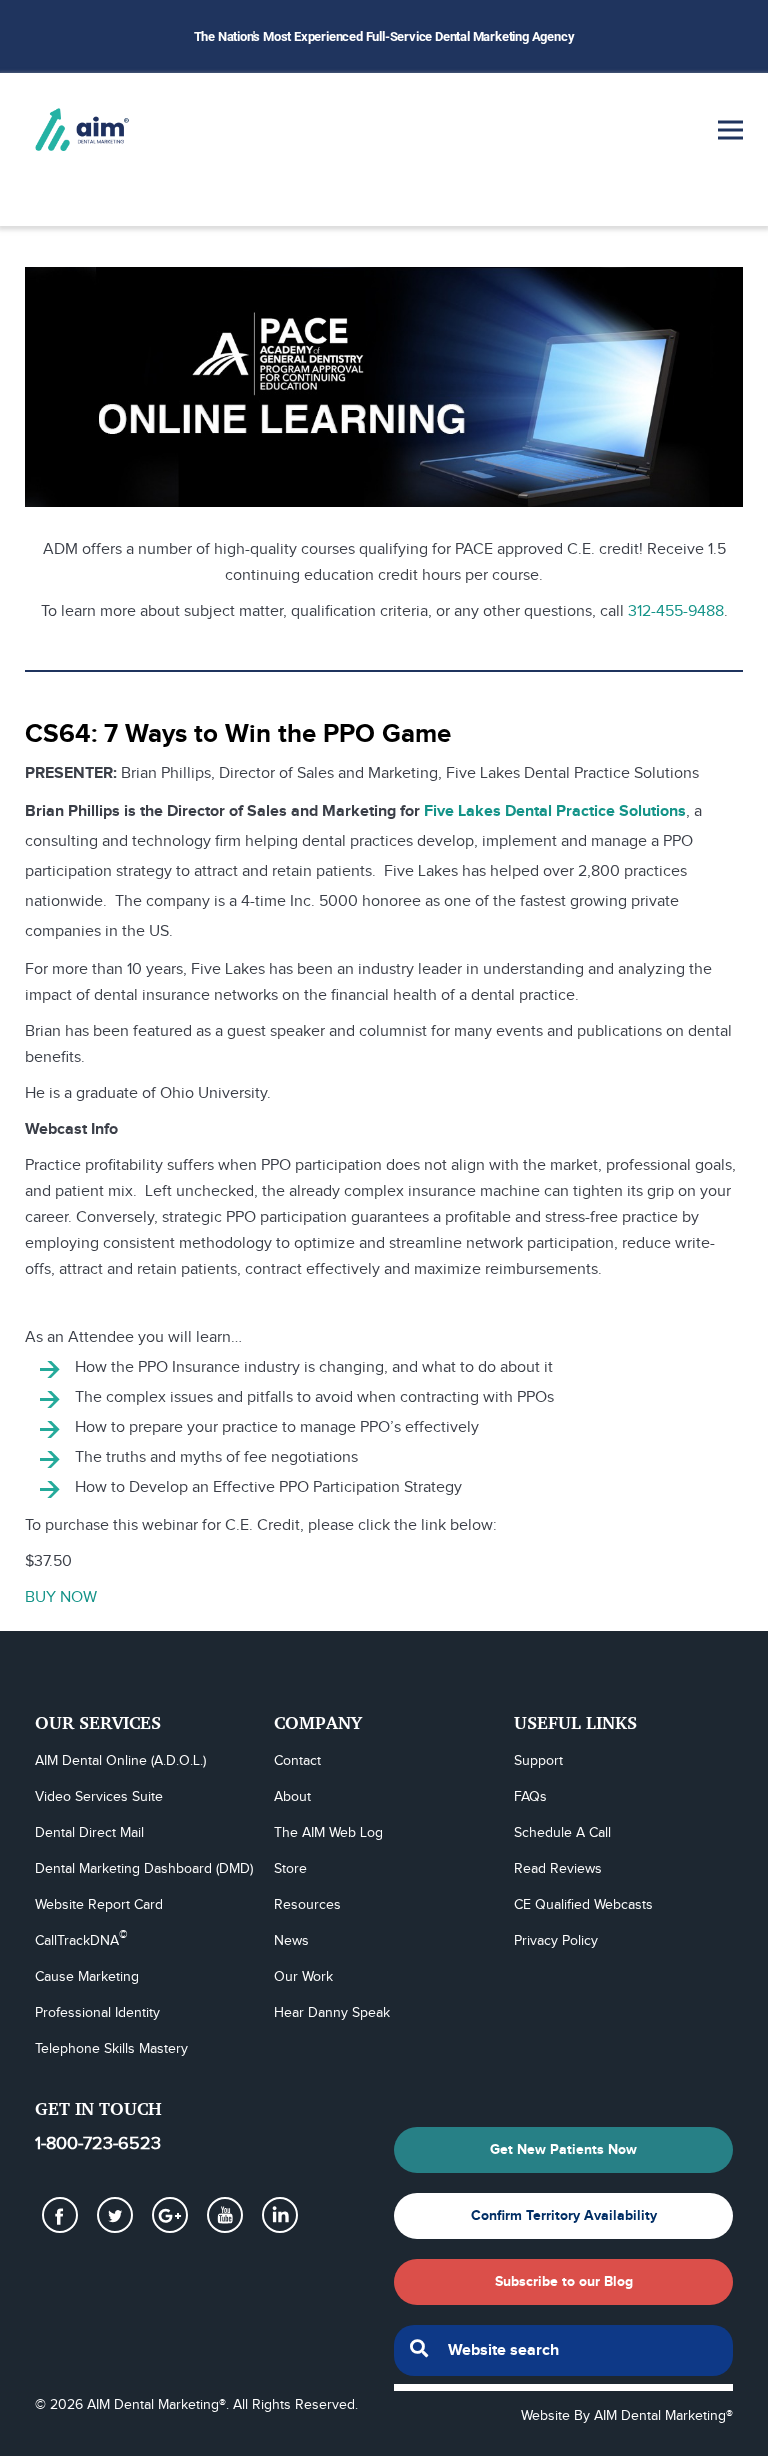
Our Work (303, 1977)
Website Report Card (99, 1905)
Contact (297, 1761)
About (292, 1797)
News (291, 1941)
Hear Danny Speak (332, 2013)
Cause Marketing (87, 1977)
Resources (307, 1905)
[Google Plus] (170, 2215)
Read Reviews (558, 1869)
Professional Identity (97, 2013)
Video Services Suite (99, 1797)
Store (290, 1869)
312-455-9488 (676, 611)
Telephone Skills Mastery (111, 2049)
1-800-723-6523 (98, 2143)
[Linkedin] (280, 2215)
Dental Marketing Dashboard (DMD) (144, 1869)
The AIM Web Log (328, 1833)
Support (538, 1761)
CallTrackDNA (81, 1940)
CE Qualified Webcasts (583, 1905)
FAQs (530, 1797)
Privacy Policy (556, 1941)
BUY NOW (61, 1597)
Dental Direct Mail (89, 1833)
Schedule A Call (562, 1833)
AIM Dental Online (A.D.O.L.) (120, 1761)
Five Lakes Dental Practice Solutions (555, 811)
